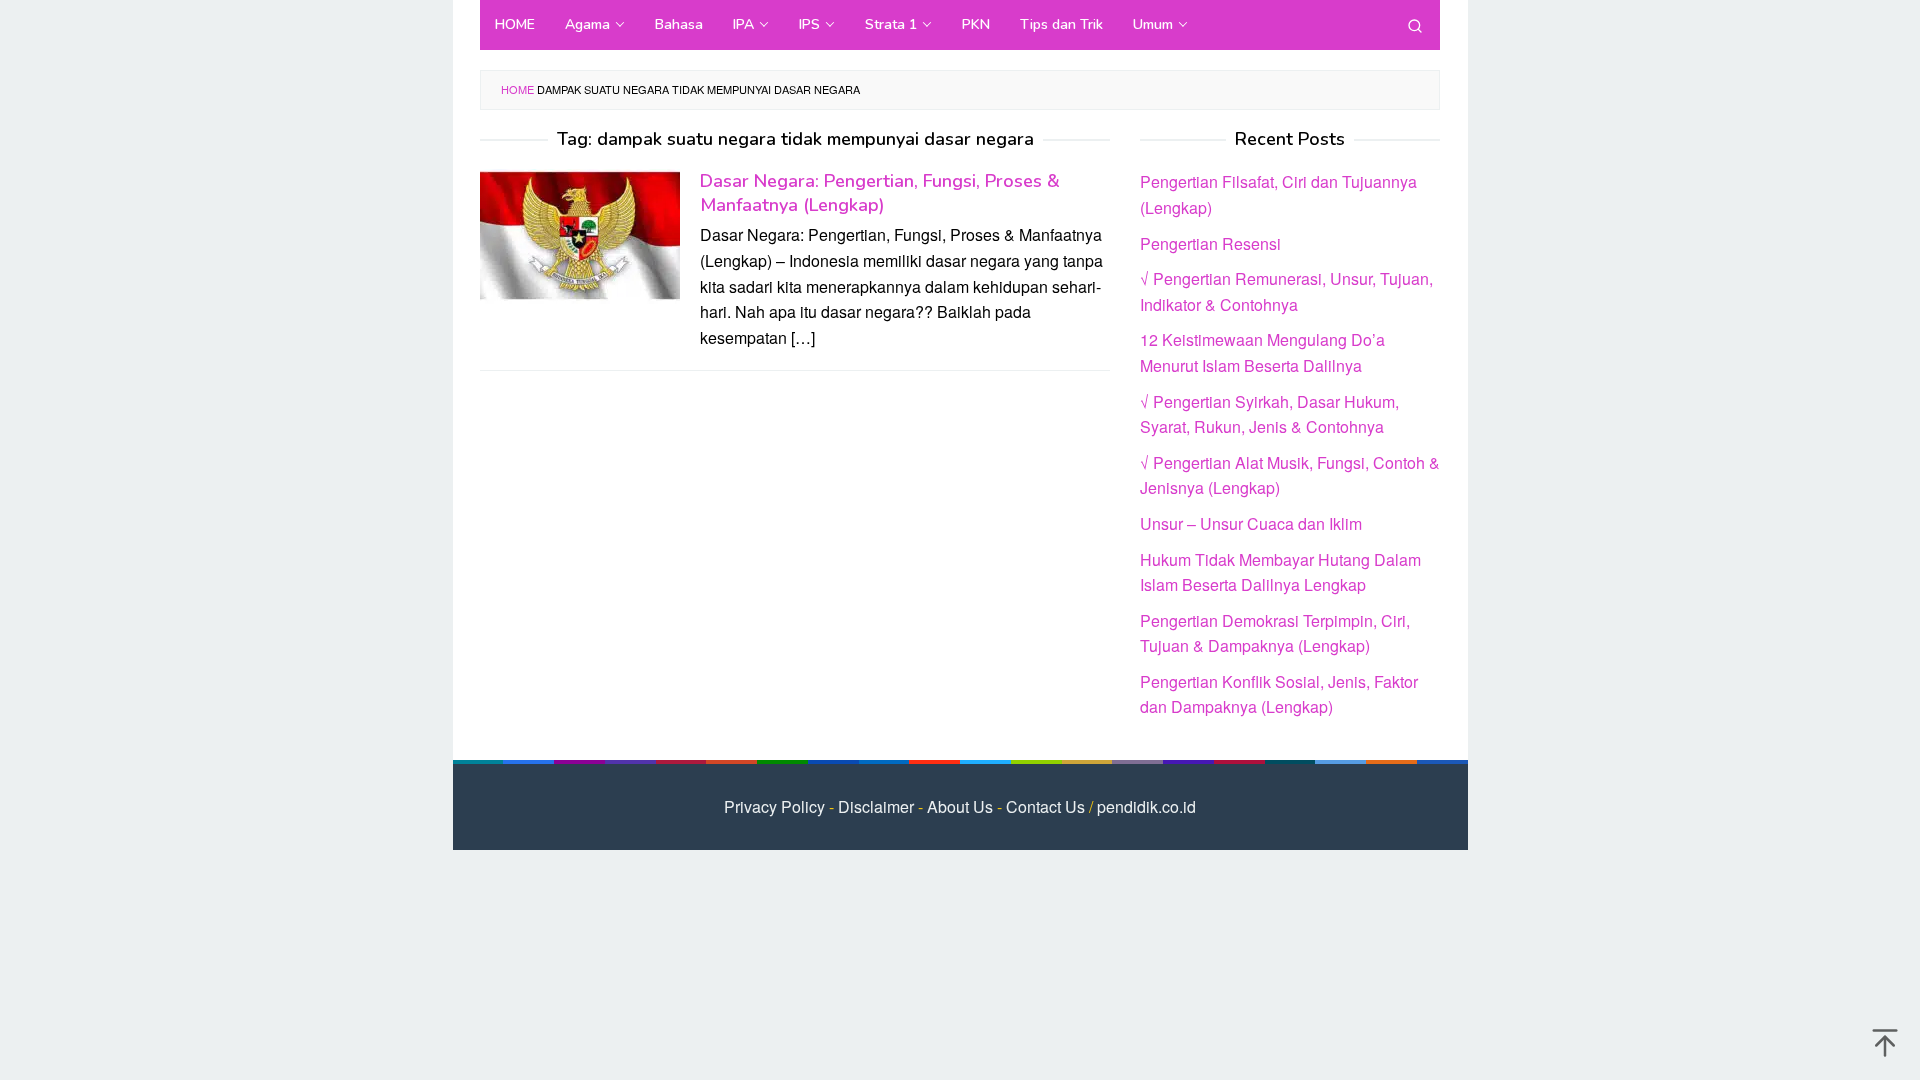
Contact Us (1045, 806)
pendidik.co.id (1146, 806)
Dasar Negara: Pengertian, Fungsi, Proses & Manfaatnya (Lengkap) (880, 193)
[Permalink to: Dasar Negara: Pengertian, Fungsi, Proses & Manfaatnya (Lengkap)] (580, 234)
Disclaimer (876, 806)
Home (517, 89)
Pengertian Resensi (1210, 243)
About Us (960, 806)
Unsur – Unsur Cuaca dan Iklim (1251, 523)
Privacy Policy (774, 806)
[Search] (1415, 25)
